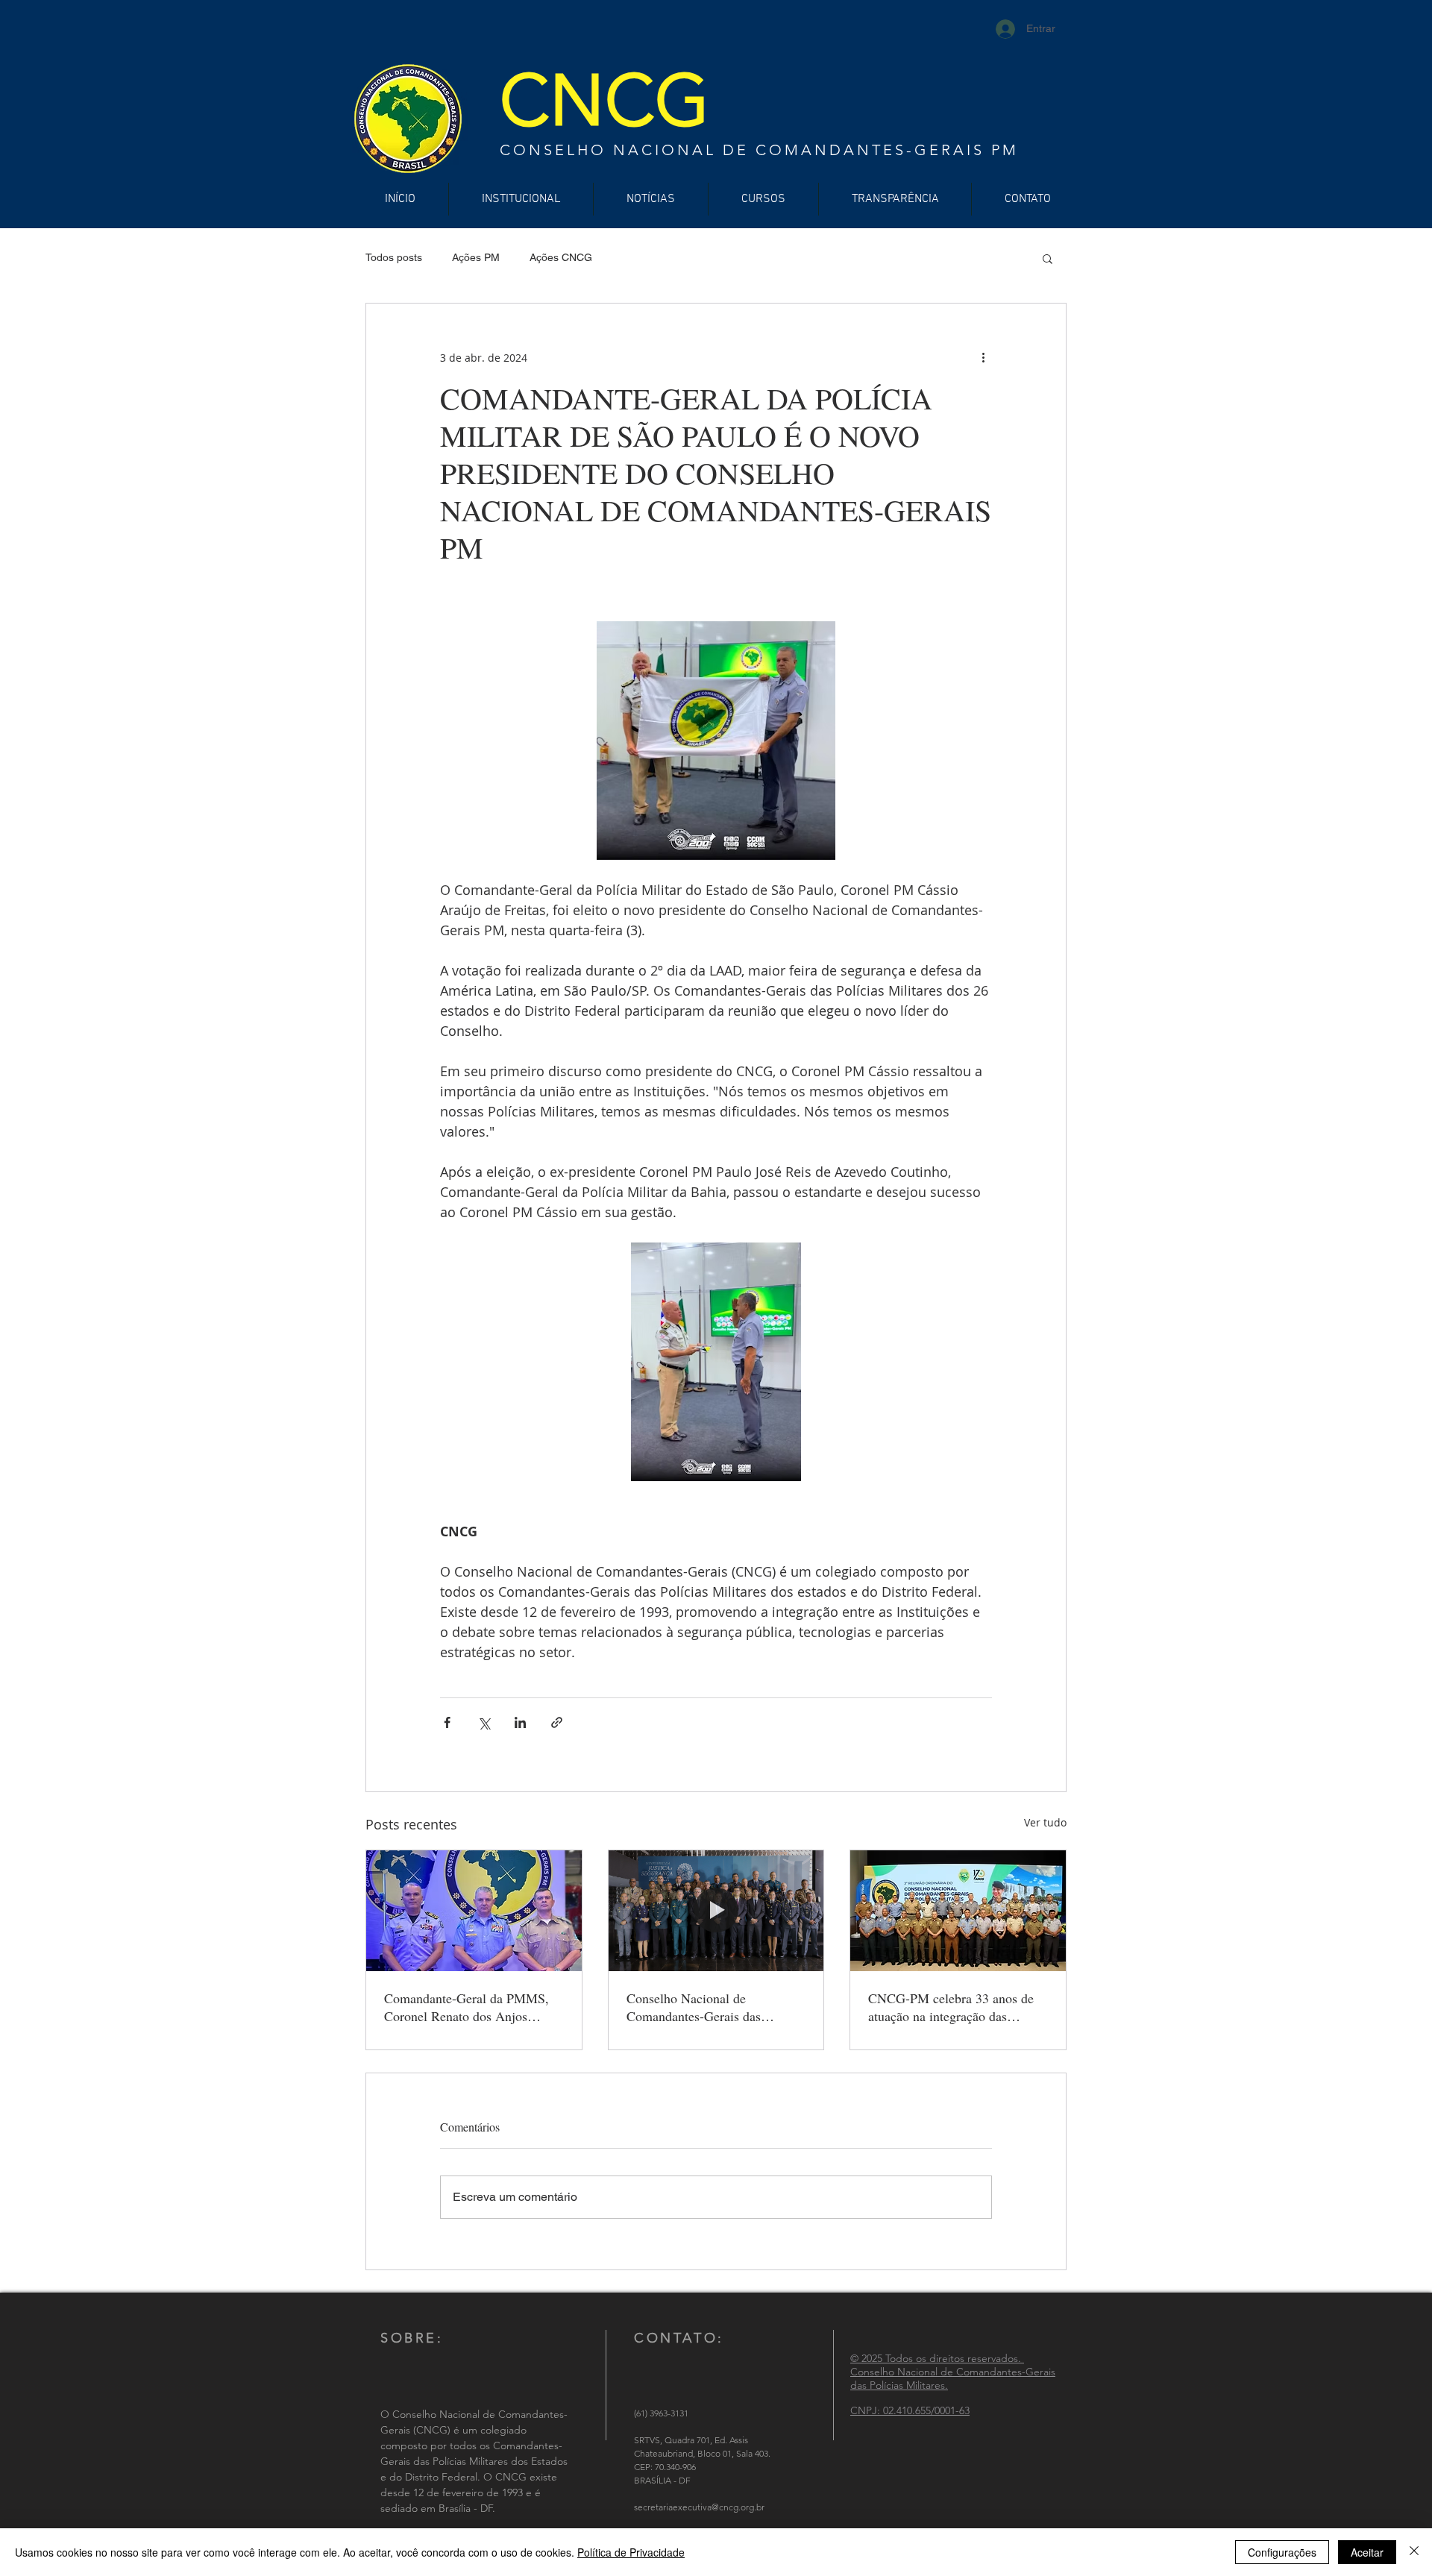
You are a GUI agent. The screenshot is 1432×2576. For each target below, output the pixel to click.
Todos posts (394, 257)
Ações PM (476, 257)
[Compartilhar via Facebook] (447, 1722)
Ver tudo (1045, 1822)
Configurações (1282, 2552)
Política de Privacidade (631, 2552)
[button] (1048, 258)
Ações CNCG (561, 257)
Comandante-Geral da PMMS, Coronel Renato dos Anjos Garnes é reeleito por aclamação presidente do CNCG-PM (471, 2007)
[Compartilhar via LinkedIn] (520, 1722)
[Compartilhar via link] (557, 1722)
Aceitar (1367, 2552)
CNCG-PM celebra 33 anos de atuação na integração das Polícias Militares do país (951, 2007)
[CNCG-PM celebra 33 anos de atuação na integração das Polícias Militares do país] (958, 1911)
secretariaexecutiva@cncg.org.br (699, 2507)
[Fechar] (1414, 2552)
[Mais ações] (983, 357)
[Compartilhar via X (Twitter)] (484, 1722)
